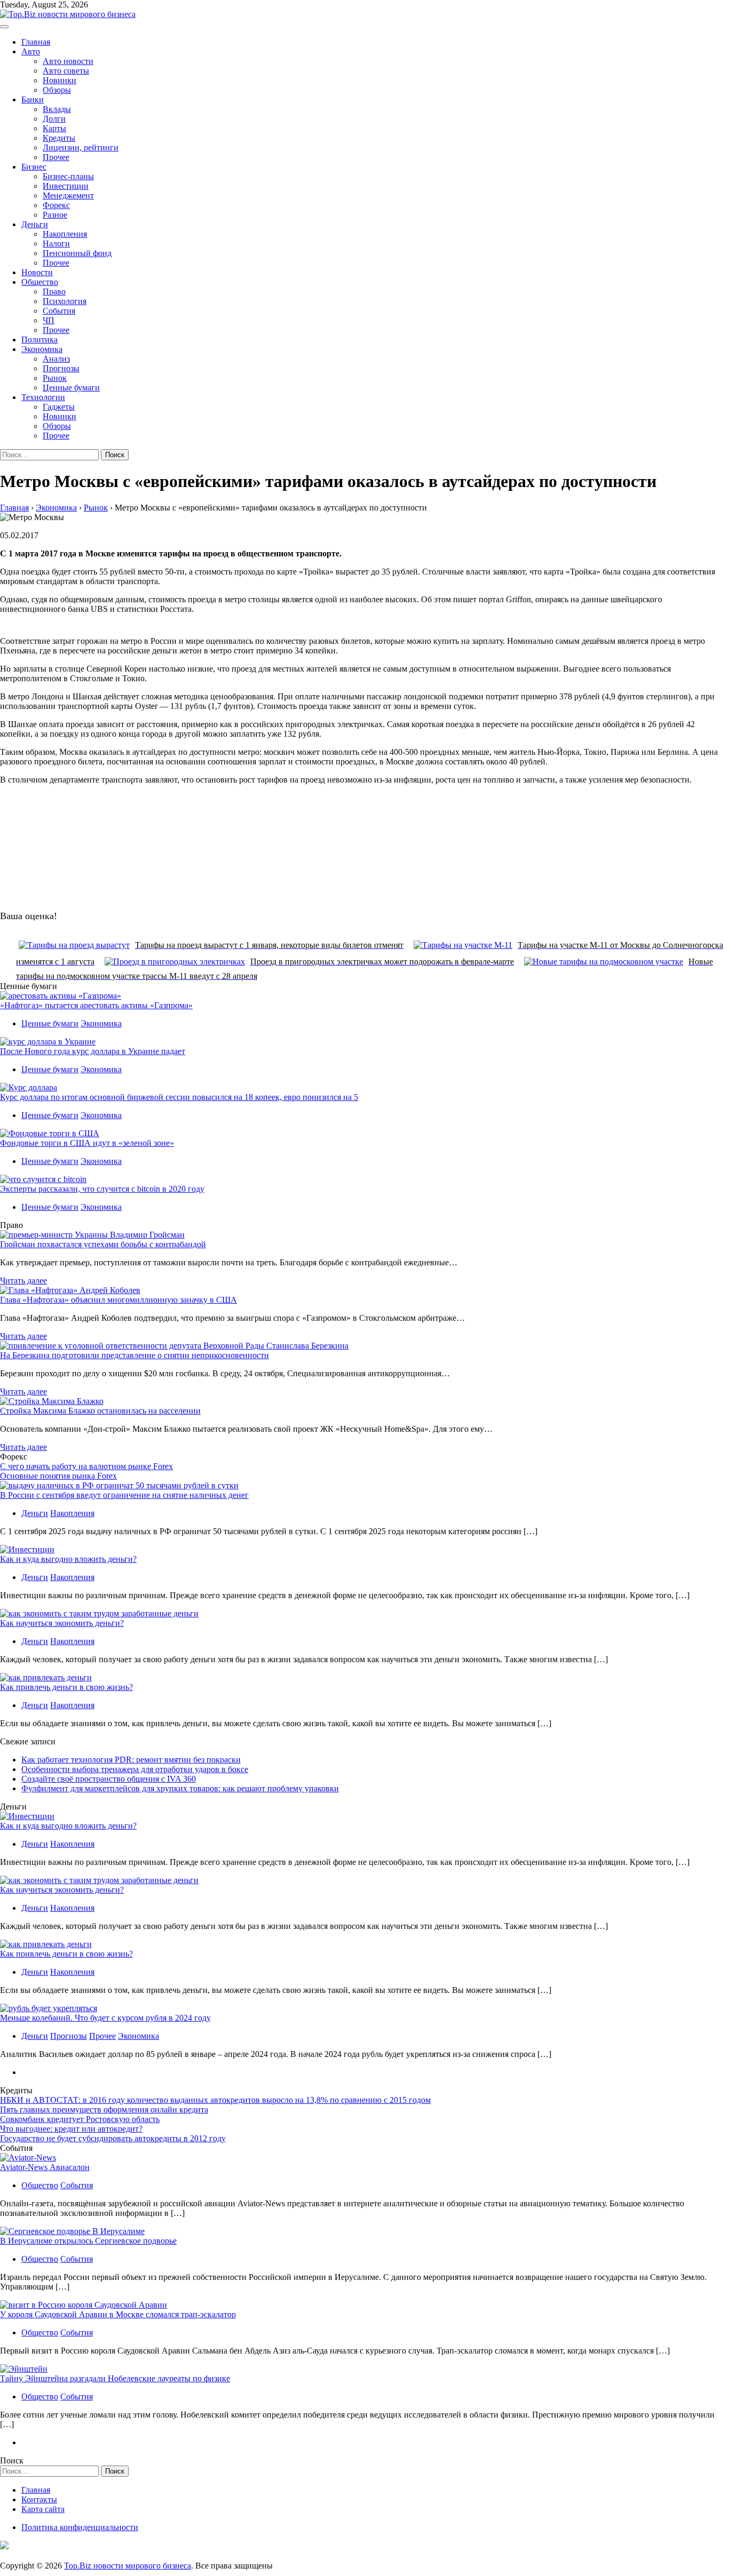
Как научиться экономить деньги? (62, 1623)
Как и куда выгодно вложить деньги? (68, 1559)
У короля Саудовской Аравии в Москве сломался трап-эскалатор (118, 2314)
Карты (54, 128)
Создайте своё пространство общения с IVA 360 (109, 1779)
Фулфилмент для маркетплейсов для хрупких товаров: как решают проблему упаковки (180, 1788)
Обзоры (57, 90)
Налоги (56, 244)
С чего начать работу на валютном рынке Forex (86, 1466)
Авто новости (68, 61)
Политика (39, 340)
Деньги (35, 224)
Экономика (42, 349)
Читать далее (23, 1281)
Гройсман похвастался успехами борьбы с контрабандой (103, 1244)
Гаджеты (59, 407)
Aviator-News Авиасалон (45, 2167)
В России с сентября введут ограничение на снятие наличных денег (124, 1495)
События (59, 311)
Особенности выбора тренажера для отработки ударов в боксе (135, 1769)
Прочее (56, 157)
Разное (55, 215)
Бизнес (34, 167)
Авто (31, 51)
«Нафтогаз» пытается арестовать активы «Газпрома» (96, 1005)
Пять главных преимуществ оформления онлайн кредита (104, 2110)
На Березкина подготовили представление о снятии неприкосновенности (134, 1355)
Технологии (43, 397)
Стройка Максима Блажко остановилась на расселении (100, 1411)
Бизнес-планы (68, 176)
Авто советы (66, 71)
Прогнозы (61, 368)
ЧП (49, 320)
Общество (40, 282)
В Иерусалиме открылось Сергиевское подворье (88, 2241)
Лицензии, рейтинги (81, 147)
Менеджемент (68, 196)
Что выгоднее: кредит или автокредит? (71, 2129)
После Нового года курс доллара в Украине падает (93, 1051)
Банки (33, 99)
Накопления (65, 234)
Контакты (39, 2499)
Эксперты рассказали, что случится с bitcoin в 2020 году (102, 1189)
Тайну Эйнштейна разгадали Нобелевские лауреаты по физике (115, 2378)
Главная (36, 42)
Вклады (57, 109)
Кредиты (59, 138)
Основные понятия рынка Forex (58, 1476)
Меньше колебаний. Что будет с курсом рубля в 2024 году (105, 2018)
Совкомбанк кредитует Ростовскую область (80, 2119)
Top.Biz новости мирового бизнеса (128, 2566)
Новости (37, 272)
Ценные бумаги (71, 388)
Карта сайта (43, 2509)
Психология (65, 301)
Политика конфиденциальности (80, 2527)
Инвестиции (66, 186)
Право (54, 292)
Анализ (56, 359)
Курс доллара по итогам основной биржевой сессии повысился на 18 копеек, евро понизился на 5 (179, 1097)
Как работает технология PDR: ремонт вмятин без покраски (131, 1760)
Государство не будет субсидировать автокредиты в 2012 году (113, 2138)
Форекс (56, 205)
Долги (54, 119)
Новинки (60, 80)
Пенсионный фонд (77, 253)
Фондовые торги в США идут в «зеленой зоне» (87, 1143)
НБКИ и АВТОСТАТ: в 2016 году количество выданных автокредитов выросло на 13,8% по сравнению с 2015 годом (215, 2100)
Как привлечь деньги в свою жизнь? (66, 1687)
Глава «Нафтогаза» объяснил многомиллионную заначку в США (118, 1300)
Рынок (55, 378)
